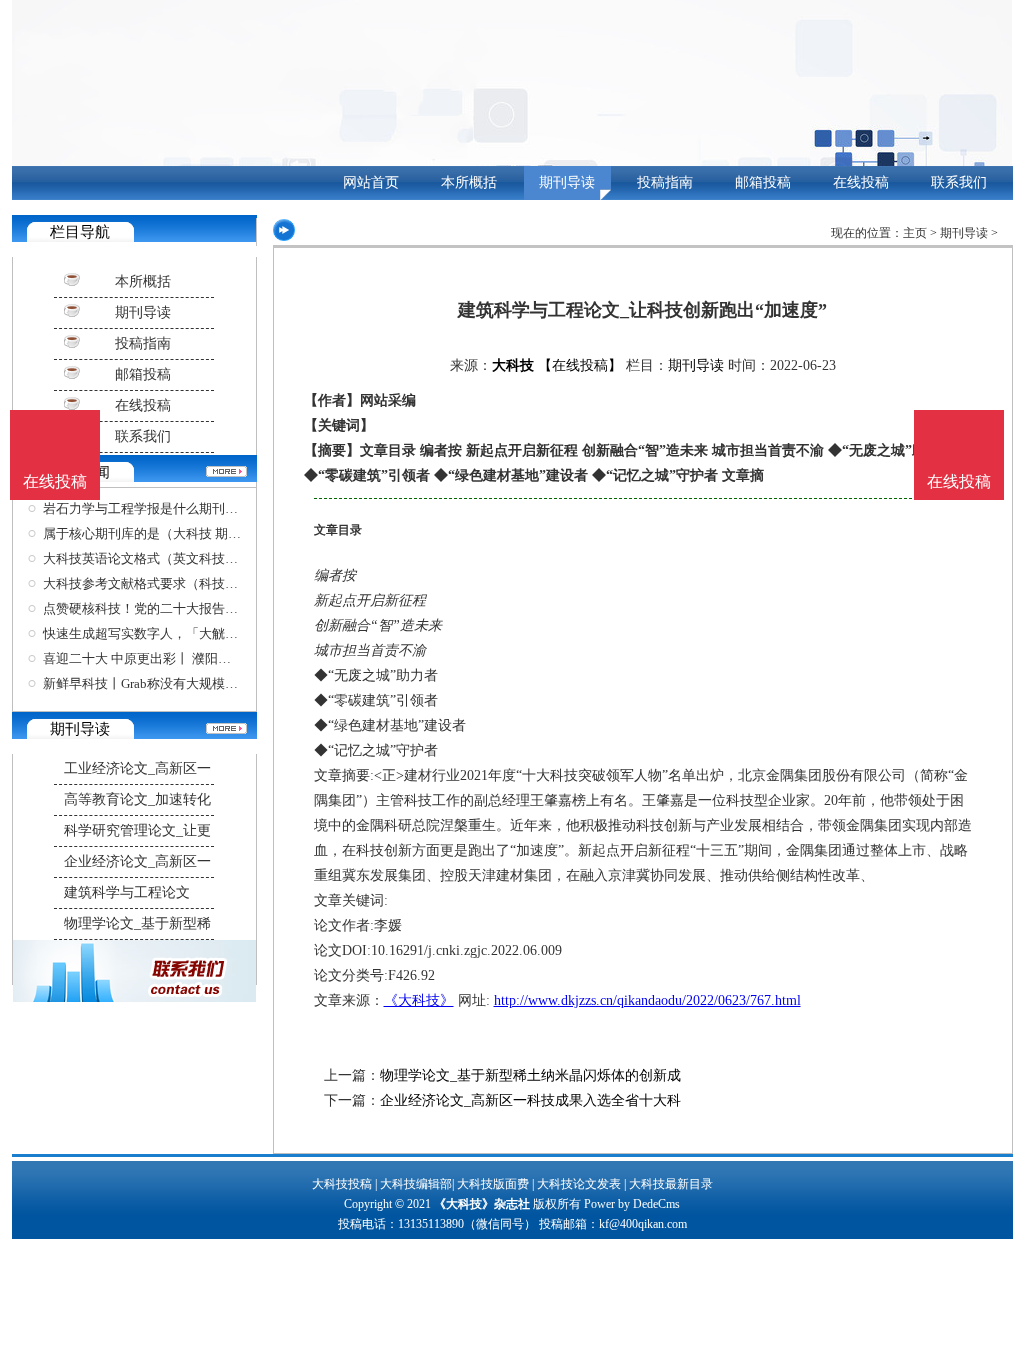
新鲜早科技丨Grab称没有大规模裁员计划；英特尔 (186, 683)
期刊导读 (567, 182)
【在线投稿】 (580, 365)
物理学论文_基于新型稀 (137, 923)
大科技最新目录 (671, 1184)
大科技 (513, 365)
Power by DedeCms (632, 1204)
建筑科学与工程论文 (127, 892)
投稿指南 (665, 182)
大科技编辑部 (416, 1184)
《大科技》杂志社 (482, 1204)
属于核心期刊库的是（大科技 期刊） (148, 533)
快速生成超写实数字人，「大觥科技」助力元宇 (179, 633)
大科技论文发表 (579, 1184)
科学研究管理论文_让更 (137, 830)
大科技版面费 (493, 1184)
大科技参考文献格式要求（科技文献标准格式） (179, 583)
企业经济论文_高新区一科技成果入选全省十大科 (530, 1100)
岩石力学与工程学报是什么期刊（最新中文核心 (179, 508)
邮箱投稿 (763, 182)
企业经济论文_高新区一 (137, 861)
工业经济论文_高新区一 (137, 768)
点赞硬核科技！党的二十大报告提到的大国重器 (179, 608)
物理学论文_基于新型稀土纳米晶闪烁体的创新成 (530, 1075)
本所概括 (469, 182)
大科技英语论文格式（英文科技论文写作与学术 (179, 558)
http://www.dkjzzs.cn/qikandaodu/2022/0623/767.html (647, 1000)
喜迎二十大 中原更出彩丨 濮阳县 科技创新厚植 (177, 658)
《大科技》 (419, 1000)
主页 (915, 233)
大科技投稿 (342, 1184)
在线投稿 (861, 182)
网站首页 (371, 182)
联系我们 (959, 182)
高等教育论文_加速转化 (137, 799)
